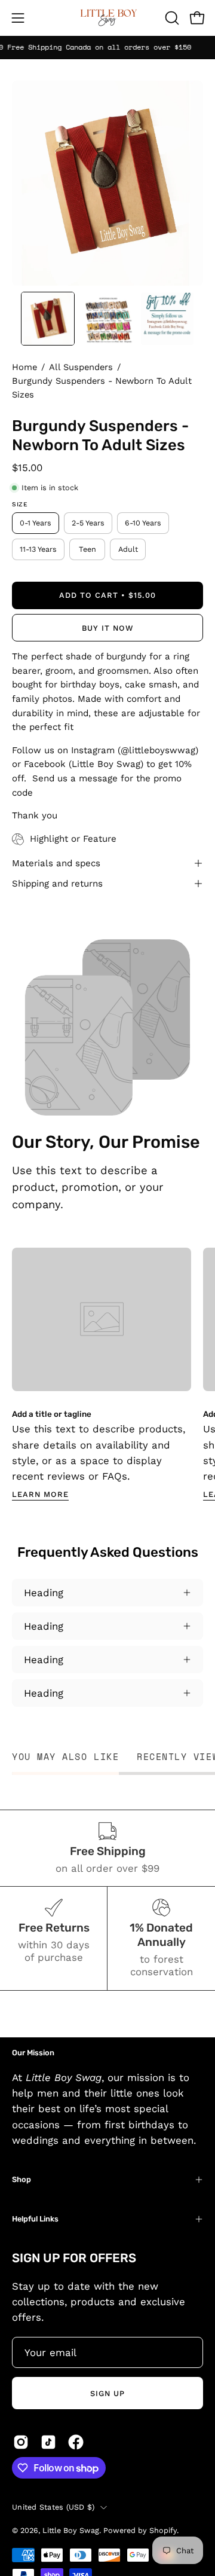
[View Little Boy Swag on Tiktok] (48, 2442)
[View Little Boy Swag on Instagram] (21, 2442)
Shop (21, 2179)
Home (24, 367)
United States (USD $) (53, 2507)
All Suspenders (81, 367)
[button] (171, 18)
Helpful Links (35, 2219)
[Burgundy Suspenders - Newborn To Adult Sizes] (48, 319)
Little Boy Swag (71, 2530)
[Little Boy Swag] (107, 18)
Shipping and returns (57, 884)
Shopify (163, 2530)
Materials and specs (56, 863)
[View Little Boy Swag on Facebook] (76, 2442)
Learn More (40, 1494)
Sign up (107, 2393)
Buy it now (107, 628)
